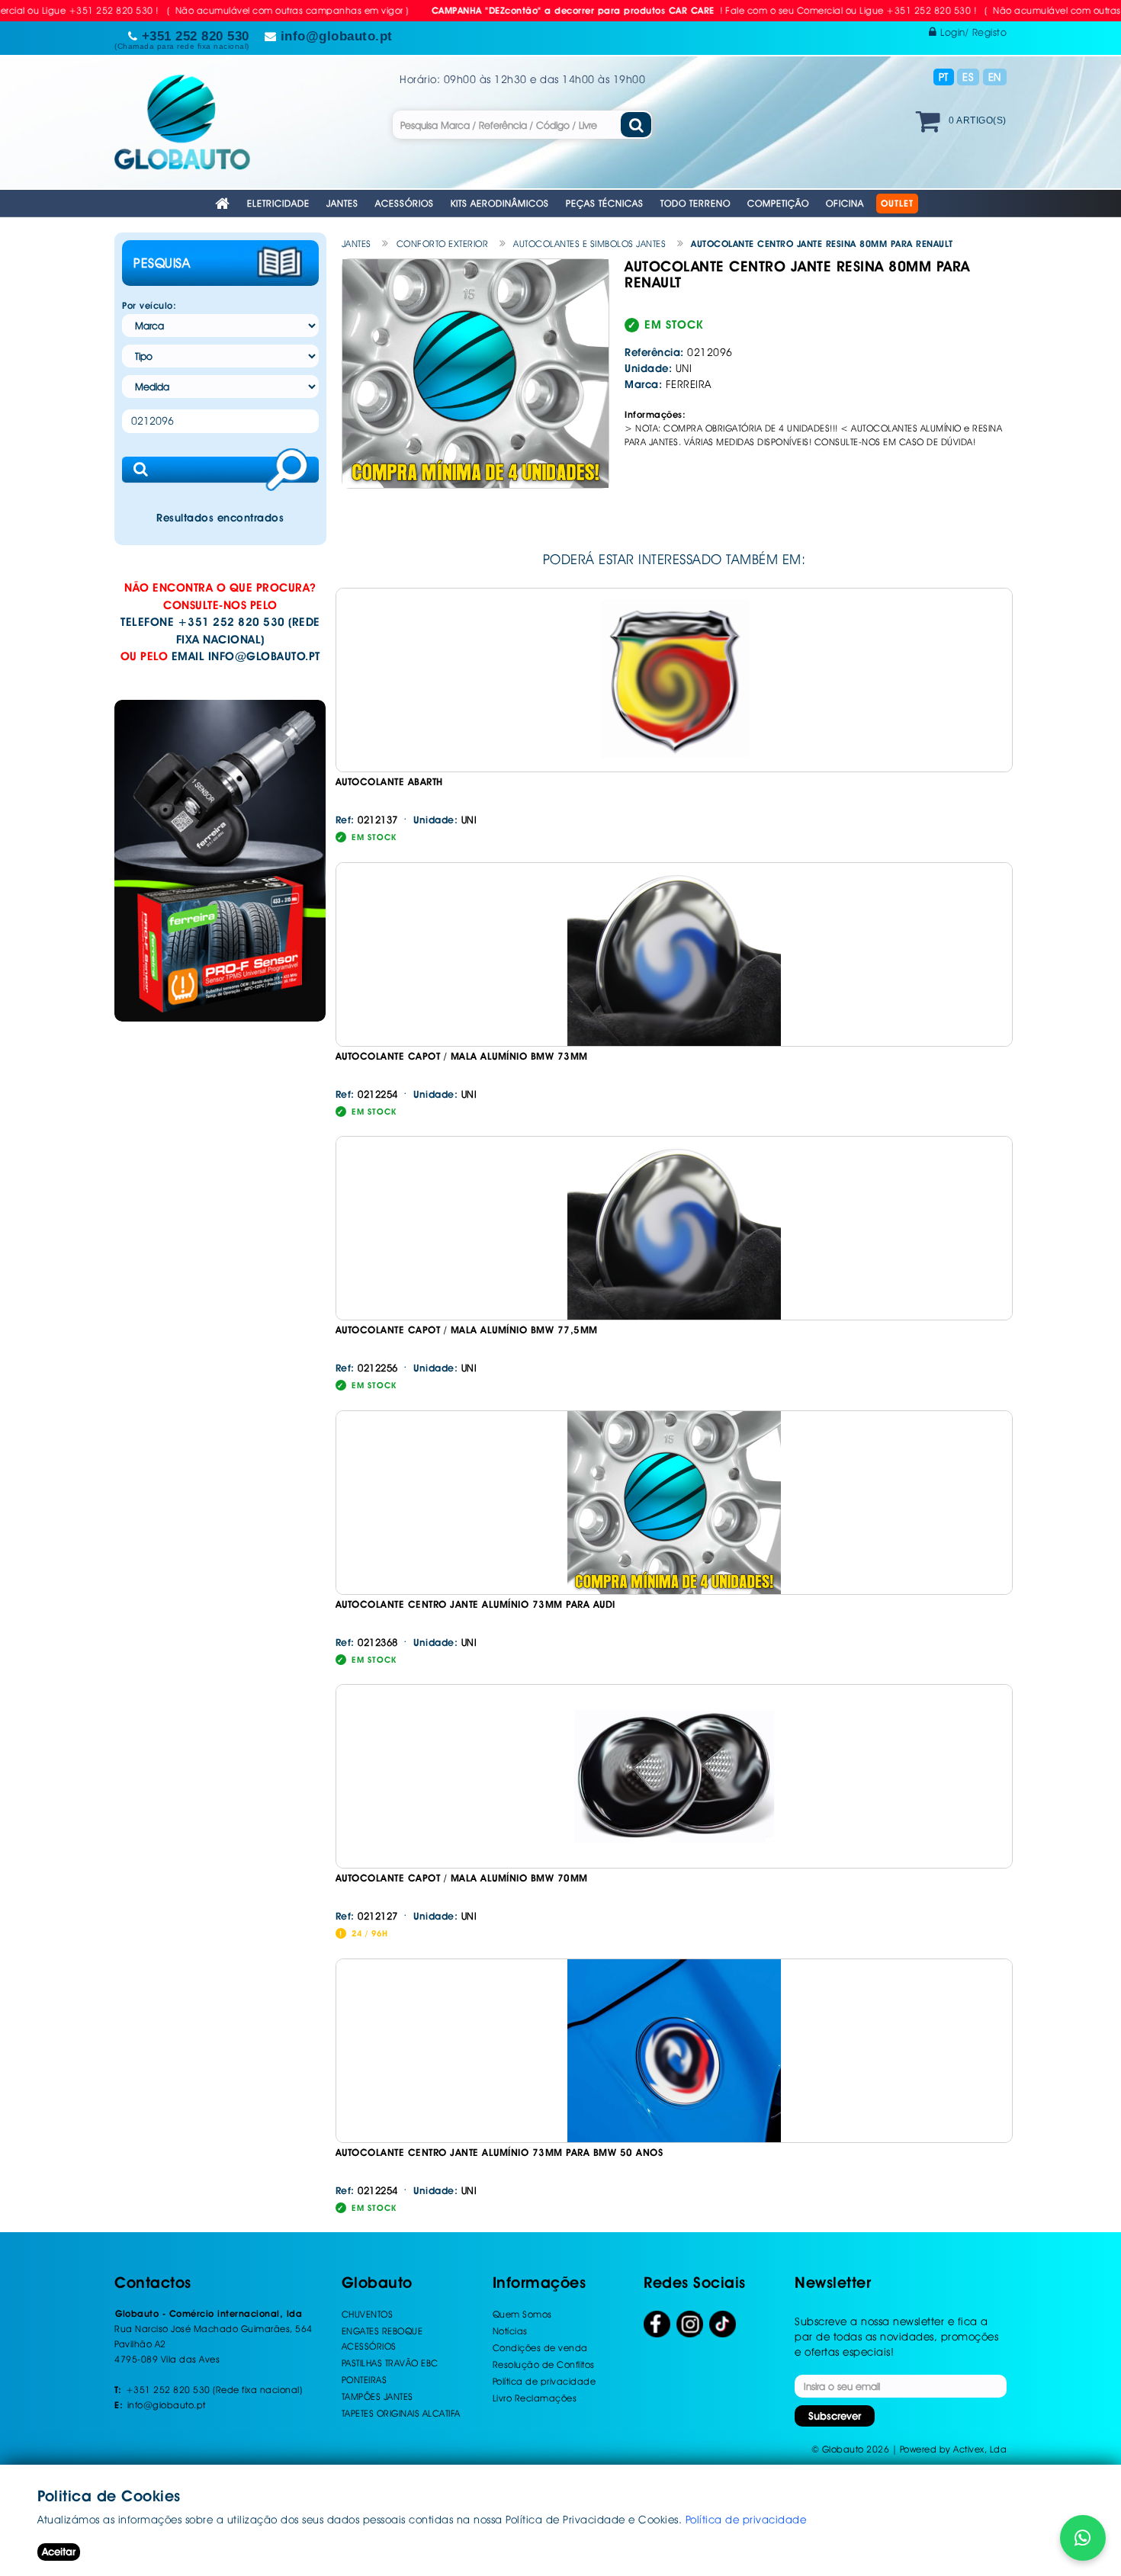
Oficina (845, 203)
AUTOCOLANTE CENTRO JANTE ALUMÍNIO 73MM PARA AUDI (475, 1604)
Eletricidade (278, 203)
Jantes (342, 203)
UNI (445, 820)
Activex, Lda (980, 2449)
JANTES (357, 244)
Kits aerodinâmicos (500, 203)
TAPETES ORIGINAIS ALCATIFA (401, 2413)
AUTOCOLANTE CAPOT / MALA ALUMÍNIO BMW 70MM (462, 1878)
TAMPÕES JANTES (377, 2396)
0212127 (367, 1916)
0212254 (367, 1094)
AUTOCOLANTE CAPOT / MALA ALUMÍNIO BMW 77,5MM (467, 1330)
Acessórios (405, 203)
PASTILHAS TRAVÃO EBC (390, 2363)
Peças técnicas (605, 203)
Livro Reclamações (535, 2398)
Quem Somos (522, 2314)
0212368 (367, 1642)
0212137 (367, 820)
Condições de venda (540, 2348)
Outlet (897, 204)
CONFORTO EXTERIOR (443, 244)
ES (968, 77)
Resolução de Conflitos (544, 2364)
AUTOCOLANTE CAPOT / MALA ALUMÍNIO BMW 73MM (462, 1056)
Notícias (510, 2331)
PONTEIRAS (365, 2380)
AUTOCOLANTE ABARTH (389, 782)
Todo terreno (695, 203)
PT (944, 77)
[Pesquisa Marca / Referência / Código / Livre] (636, 125)
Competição (778, 203)
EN (995, 77)
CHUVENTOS (368, 2314)
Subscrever (835, 2416)
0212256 (367, 1368)
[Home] (223, 205)
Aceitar (59, 2552)
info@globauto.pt (264, 656)
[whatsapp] (1083, 2538)
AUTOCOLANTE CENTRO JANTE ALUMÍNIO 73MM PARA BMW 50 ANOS (499, 2153)
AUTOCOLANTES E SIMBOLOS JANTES (589, 244)
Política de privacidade (544, 2381)
